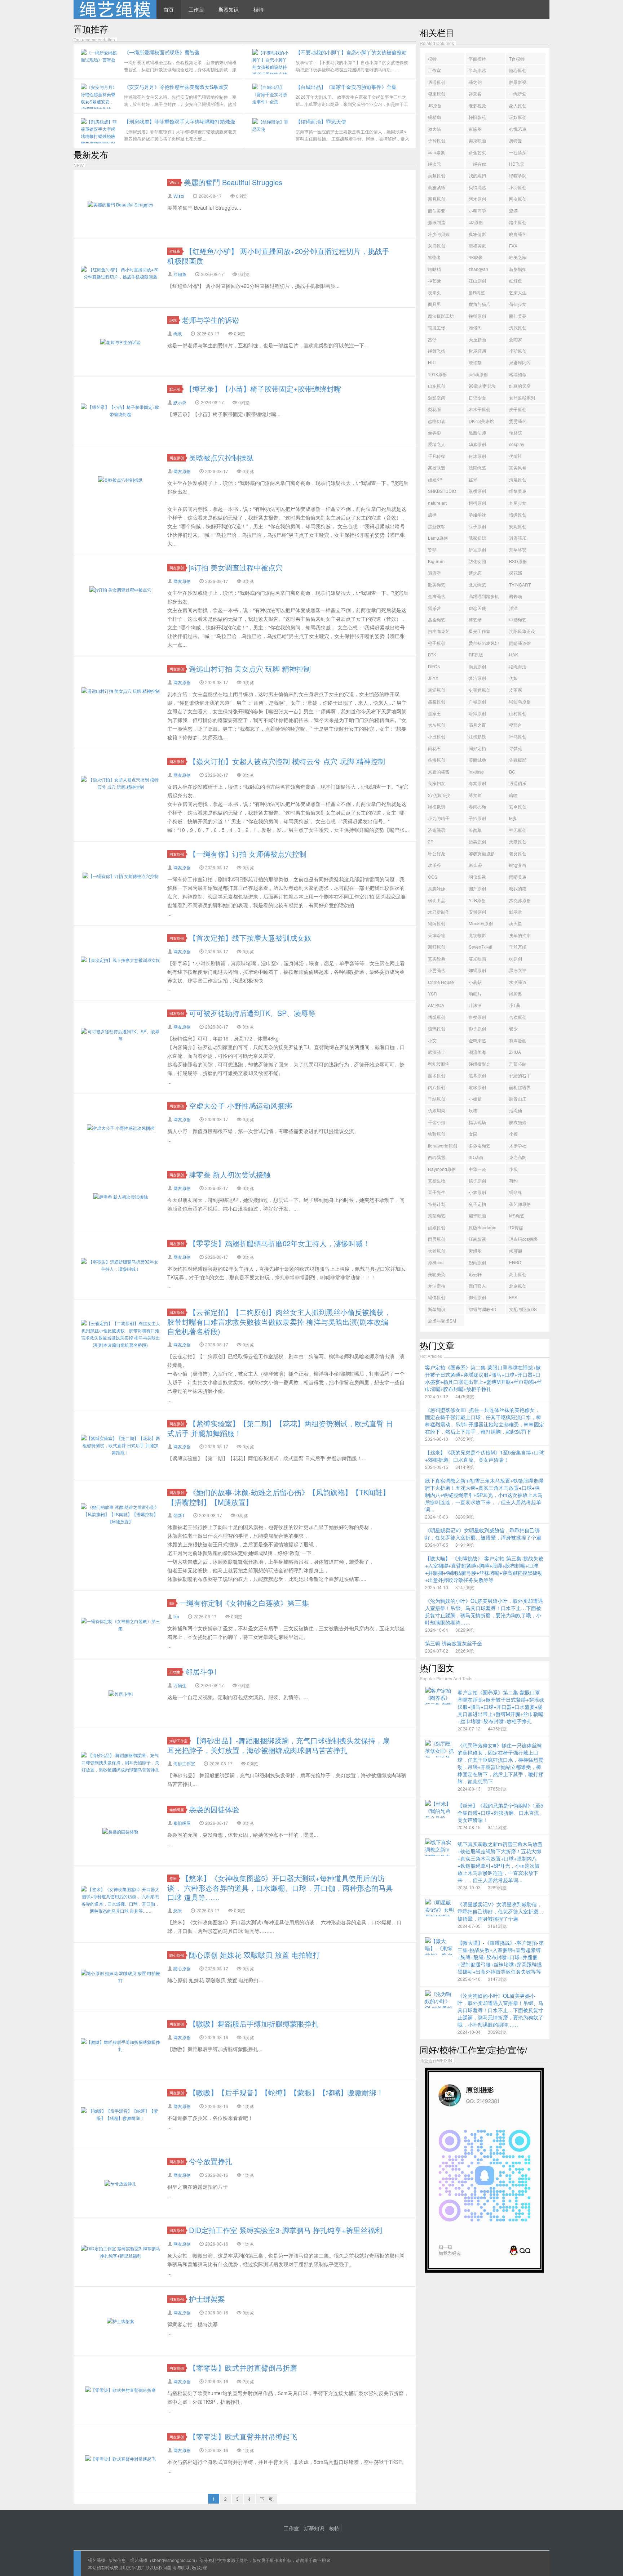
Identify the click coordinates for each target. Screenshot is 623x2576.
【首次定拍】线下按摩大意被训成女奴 (250, 938)
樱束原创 (437, 93)
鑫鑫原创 (437, 701)
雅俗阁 (475, 327)
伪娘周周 (437, 1110)
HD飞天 (517, 164)
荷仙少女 (518, 304)
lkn (172, 1603)
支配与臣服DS (523, 1309)
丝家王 (434, 713)
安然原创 (477, 912)
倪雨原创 (477, 1262)
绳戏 (173, 320)
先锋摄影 (518, 760)
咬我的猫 (518, 888)
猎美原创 (477, 841)
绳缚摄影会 (480, 1064)
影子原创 (477, 1028)
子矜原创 (477, 818)
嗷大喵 (434, 129)
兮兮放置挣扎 (211, 2161)
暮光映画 (477, 959)
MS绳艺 (517, 1215)
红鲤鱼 (175, 251)
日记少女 (477, 398)
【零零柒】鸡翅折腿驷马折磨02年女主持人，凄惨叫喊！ (279, 1243)
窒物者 (434, 257)
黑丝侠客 (437, 526)
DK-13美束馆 (481, 421)
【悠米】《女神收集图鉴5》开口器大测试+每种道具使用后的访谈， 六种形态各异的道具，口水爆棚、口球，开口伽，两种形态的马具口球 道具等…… (280, 1888)
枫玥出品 (437, 900)
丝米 (473, 479)
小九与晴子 (439, 818)
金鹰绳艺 (437, 596)
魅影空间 (437, 398)
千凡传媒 (437, 456)
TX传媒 (516, 1227)
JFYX (433, 678)
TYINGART (520, 585)
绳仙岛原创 (520, 701)
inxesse (476, 772)
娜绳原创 (477, 970)
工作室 (196, 9)
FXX (513, 246)
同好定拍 (477, 748)
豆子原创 (477, 526)
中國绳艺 (518, 620)
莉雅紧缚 (437, 187)
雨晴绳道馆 (520, 643)
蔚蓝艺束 (477, 152)
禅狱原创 (477, 316)
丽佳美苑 (518, 316)
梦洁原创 (477, 678)
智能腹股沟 (439, 1064)
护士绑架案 (207, 2299)
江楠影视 (477, 736)
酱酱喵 (516, 596)
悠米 (173, 1878)
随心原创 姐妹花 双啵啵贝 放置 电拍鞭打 (255, 1955)
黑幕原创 (477, 1075)
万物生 (175, 1672)
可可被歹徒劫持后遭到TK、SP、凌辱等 (252, 1013)
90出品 (476, 865)
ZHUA (515, 1052)
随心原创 (177, 1955)
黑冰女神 (518, 970)
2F (430, 841)
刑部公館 (518, 1064)
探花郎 (516, 573)
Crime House (441, 982)
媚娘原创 (437, 1227)
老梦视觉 (477, 105)
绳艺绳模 (97, 2560)
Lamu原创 (438, 538)
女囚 (473, 1134)
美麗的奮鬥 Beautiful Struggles (233, 182)
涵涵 (513, 211)
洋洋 (513, 608)
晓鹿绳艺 (518, 234)
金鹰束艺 (477, 1040)
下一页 (266, 2499)
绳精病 (434, 117)
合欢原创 (518, 1017)
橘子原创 (477, 1180)
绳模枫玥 (437, 806)
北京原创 (518, 1286)
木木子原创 (480, 409)
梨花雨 (434, 409)
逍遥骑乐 (518, 538)
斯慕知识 (229, 9)
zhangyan (478, 269)
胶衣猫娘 (518, 1122)
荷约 (513, 1180)
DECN (434, 666)
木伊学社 (518, 1146)
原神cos (436, 1262)
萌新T (179, 1515)
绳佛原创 (437, 1297)
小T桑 (515, 1005)
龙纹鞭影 (477, 935)
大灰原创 (437, 725)
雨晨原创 (437, 1239)
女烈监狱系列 (522, 398)
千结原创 (437, 1099)
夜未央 (434, 292)
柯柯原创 (477, 503)
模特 (259, 9)
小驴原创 (518, 351)
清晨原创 (518, 479)
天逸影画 (477, 339)
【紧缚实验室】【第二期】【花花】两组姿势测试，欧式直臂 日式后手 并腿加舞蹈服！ (280, 1428)
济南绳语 (437, 830)
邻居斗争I (201, 1672)
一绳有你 (477, 164)
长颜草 (475, 830)
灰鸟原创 (437, 246)
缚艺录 (475, 620)
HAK (514, 654)
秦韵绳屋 (177, 1810)
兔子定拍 (477, 1204)
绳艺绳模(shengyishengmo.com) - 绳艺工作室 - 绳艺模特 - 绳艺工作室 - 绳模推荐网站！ (115, 9)
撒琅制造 (437, 222)
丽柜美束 (477, 246)
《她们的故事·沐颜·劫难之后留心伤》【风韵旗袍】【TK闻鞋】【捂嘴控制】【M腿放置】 (279, 1497)
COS (433, 877)
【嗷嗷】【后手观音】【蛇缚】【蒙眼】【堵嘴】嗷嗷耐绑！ (286, 2092)
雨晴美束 (518, 877)
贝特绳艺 (477, 187)
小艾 (432, 1040)
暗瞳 (513, 795)
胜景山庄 (518, 1099)
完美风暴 (518, 467)
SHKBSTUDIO (442, 491)
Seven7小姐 (481, 947)
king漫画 (518, 865)
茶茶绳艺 (437, 1215)
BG (512, 772)
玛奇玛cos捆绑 (523, 1239)
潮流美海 (477, 1052)
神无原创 (518, 830)
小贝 (513, 1169)
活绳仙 (516, 1110)
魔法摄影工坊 (441, 316)
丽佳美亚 (437, 211)
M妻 (513, 818)
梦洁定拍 (437, 1286)
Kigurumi (437, 561)
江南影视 (477, 1239)
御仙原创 (477, 1297)
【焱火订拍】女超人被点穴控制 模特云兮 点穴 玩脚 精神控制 (287, 761)
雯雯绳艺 (518, 421)
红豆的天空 (520, 386)
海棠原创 (477, 783)
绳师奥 (516, 993)
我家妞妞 (477, 538)
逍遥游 (434, 573)
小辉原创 (477, 1192)
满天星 (516, 923)
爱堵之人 (437, 444)
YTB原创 (477, 900)
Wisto (174, 182)
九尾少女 (518, 503)
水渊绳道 (518, 982)
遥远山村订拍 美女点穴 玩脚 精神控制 (250, 668)
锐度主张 (437, 327)
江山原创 (477, 280)
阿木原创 (477, 199)
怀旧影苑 (477, 117)
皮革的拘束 (520, 935)
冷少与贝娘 (439, 234)
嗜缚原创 (437, 1017)
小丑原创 (437, 736)
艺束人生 (518, 292)
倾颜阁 (516, 1251)
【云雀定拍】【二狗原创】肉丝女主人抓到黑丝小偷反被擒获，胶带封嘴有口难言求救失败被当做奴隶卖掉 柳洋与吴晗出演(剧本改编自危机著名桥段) (279, 1322)
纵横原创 (477, 491)
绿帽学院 (518, 175)
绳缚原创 (437, 923)
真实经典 (437, 959)
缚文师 (475, 795)
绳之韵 (475, 82)
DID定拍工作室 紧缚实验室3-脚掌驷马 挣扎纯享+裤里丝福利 (286, 2230)
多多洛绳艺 (480, 1146)
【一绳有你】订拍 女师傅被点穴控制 (248, 854)
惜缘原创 (518, 514)
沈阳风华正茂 (522, 631)
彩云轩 (475, 1274)
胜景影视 (518, 82)
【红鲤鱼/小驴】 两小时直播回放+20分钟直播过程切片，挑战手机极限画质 (278, 256)
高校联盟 (437, 467)
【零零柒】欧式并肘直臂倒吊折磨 (243, 2368)
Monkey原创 (481, 923)
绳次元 (434, 164)
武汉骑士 (437, 1052)
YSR (432, 993)
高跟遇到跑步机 (484, 596)
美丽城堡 (477, 760)
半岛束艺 (477, 70)
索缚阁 (475, 1251)
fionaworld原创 (443, 1146)
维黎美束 (518, 491)
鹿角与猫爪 (480, 304)
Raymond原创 (442, 1169)
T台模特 (517, 59)
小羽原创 (518, 187)
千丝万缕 (518, 947)
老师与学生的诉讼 (211, 320)
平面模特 (477, 59)
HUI (432, 362)
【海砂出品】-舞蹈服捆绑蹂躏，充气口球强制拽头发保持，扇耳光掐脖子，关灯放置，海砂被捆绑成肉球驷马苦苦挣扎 (279, 1745)
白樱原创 (477, 1017)
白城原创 (477, 701)
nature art (437, 503)
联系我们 (190, 2567)
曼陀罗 (516, 339)
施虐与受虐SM (442, 1321)
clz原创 (476, 222)
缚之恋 (475, 573)
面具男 (434, 304)
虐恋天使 (477, 608)
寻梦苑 (516, 748)
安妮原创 (518, 526)
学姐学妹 (477, 514)
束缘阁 (475, 129)
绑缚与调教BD (483, 1309)
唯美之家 (518, 257)
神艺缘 (434, 280)
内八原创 (437, 1087)
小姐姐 (475, 1099)
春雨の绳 (477, 806)
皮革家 (516, 690)
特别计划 (437, 1204)
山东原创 (437, 386)
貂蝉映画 (477, 1215)
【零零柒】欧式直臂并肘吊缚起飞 (243, 2436)
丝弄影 (434, 433)
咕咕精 (434, 269)
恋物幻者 (437, 421)
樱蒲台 (516, 725)
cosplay (517, 444)
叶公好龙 (437, 853)
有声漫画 (518, 1040)
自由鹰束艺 (439, 631)
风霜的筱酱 (439, 772)
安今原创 (518, 806)
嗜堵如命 (518, 374)
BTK (432, 654)
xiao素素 (436, 152)
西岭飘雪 (437, 1157)
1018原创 (437, 374)
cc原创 (516, 959)
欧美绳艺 (437, 585)
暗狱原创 (477, 713)
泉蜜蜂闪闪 (520, 362)
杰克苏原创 (520, 900)
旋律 (432, 514)
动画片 (475, 993)
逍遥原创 (437, 82)
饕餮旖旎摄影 (482, 853)
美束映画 (477, 140)
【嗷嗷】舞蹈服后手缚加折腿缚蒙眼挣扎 (254, 2024)
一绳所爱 (518, 93)
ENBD (515, 1262)
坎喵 (473, 1110)
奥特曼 (516, 140)
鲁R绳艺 (477, 292)
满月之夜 (477, 725)
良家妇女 (437, 783)
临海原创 (437, 760)
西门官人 (477, 1286)
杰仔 (432, 339)
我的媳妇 (477, 175)
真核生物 (437, 1180)
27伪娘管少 (439, 795)
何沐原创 (477, 456)
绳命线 (516, 1192)
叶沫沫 (475, 1005)
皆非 (432, 549)
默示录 (175, 389)
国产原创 (477, 888)
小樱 (513, 1134)
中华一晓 (477, 1169)
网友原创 (177, 458)
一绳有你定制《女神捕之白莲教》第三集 (244, 1603)
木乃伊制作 (439, 912)
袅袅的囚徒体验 (214, 1809)
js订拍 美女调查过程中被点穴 (236, 567)
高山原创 (518, 1274)
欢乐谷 (434, 865)
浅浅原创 (518, 327)
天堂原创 (518, 841)
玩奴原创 (518, 117)
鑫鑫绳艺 (437, 620)
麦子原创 (518, 409)
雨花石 (434, 748)
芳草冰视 (518, 549)
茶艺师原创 (520, 1204)
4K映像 (476, 257)
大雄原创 (437, 1251)
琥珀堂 (475, 362)
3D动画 (476, 1157)
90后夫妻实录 (482, 386)
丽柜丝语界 (520, 1087)
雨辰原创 (477, 666)
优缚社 (516, 456)
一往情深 (518, 152)
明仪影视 (477, 877)
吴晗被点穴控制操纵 (221, 457)
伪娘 (513, 678)
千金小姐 (437, 1122)
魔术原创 (437, 1075)
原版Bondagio (483, 1227)
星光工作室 (480, 631)
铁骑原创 (437, 1134)
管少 (513, 1028)
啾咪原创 (477, 1087)
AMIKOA (436, 1005)
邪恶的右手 (520, 1075)
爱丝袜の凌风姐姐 (484, 644)
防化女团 (477, 561)
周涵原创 (437, 690)
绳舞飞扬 (437, 351)
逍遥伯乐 (518, 783)
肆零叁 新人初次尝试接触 (230, 1174)
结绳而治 (518, 666)
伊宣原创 (477, 549)
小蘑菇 (475, 982)
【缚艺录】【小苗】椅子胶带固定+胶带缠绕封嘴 (263, 389)
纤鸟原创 (518, 736)
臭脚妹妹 (437, 888)
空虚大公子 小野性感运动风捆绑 (240, 1106)
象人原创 (518, 105)
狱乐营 (434, 608)
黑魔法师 (477, 433)
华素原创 (477, 444)
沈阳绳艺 (477, 467)
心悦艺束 (518, 129)
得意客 (475, 93)
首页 (169, 9)
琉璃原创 (437, 1028)
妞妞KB (435, 479)
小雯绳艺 (437, 970)
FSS (513, 1297)
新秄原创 (437, 947)
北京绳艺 (477, 585)
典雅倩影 (477, 234)
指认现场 (477, 1122)
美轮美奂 (437, 1274)
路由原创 (518, 222)
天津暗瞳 (437, 935)
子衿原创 (437, 140)
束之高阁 (518, 1157)
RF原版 (476, 654)
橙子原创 (437, 643)
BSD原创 (518, 561)
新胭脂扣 (518, 269)
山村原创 (518, 713)
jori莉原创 (478, 374)
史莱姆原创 (480, 690)
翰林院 (516, 433)
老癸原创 (518, 853)
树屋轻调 (477, 351)
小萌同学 (477, 211)
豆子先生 (437, 1192)
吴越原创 (437, 175)
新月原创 (437, 199)
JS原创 (435, 105)
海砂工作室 (178, 1741)
